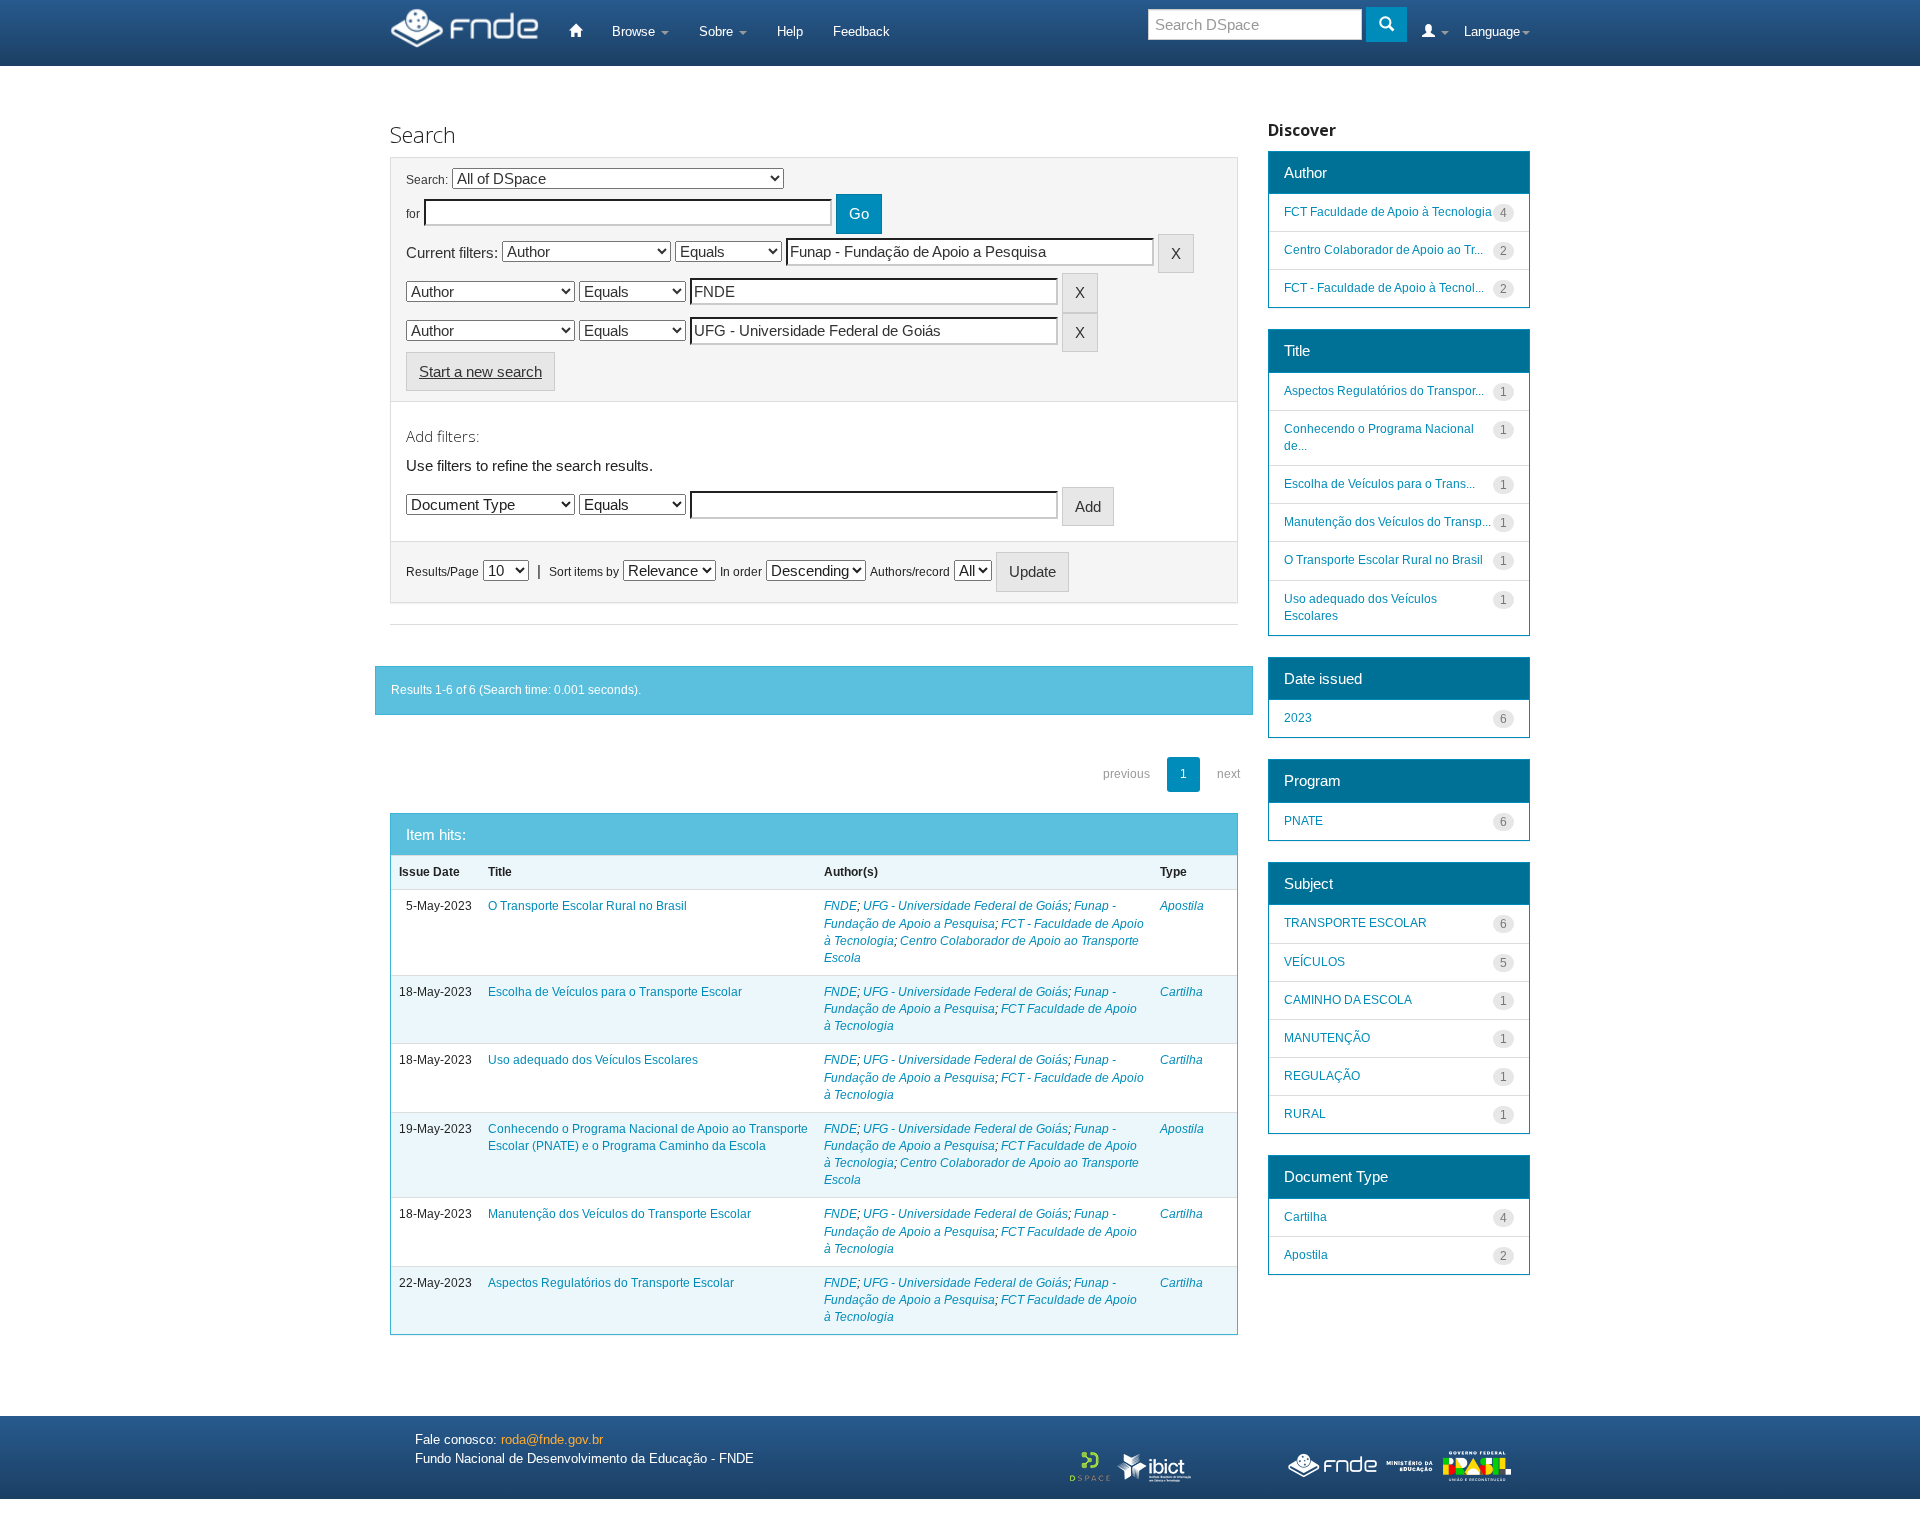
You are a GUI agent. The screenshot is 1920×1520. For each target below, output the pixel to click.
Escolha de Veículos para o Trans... (1379, 484)
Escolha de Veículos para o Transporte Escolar (615, 992)
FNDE (840, 906)
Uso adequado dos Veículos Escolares (593, 1060)
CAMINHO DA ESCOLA (1348, 1000)
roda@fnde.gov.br (552, 1439)
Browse (635, 31)
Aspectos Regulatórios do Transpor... (1384, 391)
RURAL (1305, 1114)
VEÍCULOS (1314, 962)
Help (790, 31)
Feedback (861, 31)
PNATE (1303, 821)
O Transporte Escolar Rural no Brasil (587, 906)
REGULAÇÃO (1322, 1076)
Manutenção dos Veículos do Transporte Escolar (619, 1214)
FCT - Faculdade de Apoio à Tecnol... (1384, 288)
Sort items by (584, 572)
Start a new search (480, 371)
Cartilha (1181, 992)
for (413, 214)
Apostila (1182, 906)
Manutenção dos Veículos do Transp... (1387, 522)
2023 (1298, 718)
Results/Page (442, 572)
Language (1492, 31)
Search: (427, 180)
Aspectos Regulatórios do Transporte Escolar (611, 1283)
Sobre (718, 31)
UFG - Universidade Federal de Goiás (965, 906)
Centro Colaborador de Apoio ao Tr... (1383, 250)
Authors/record (910, 572)
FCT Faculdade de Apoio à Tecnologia (1388, 212)
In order (741, 572)
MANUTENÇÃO (1327, 1038)
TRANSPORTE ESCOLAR (1355, 923)
